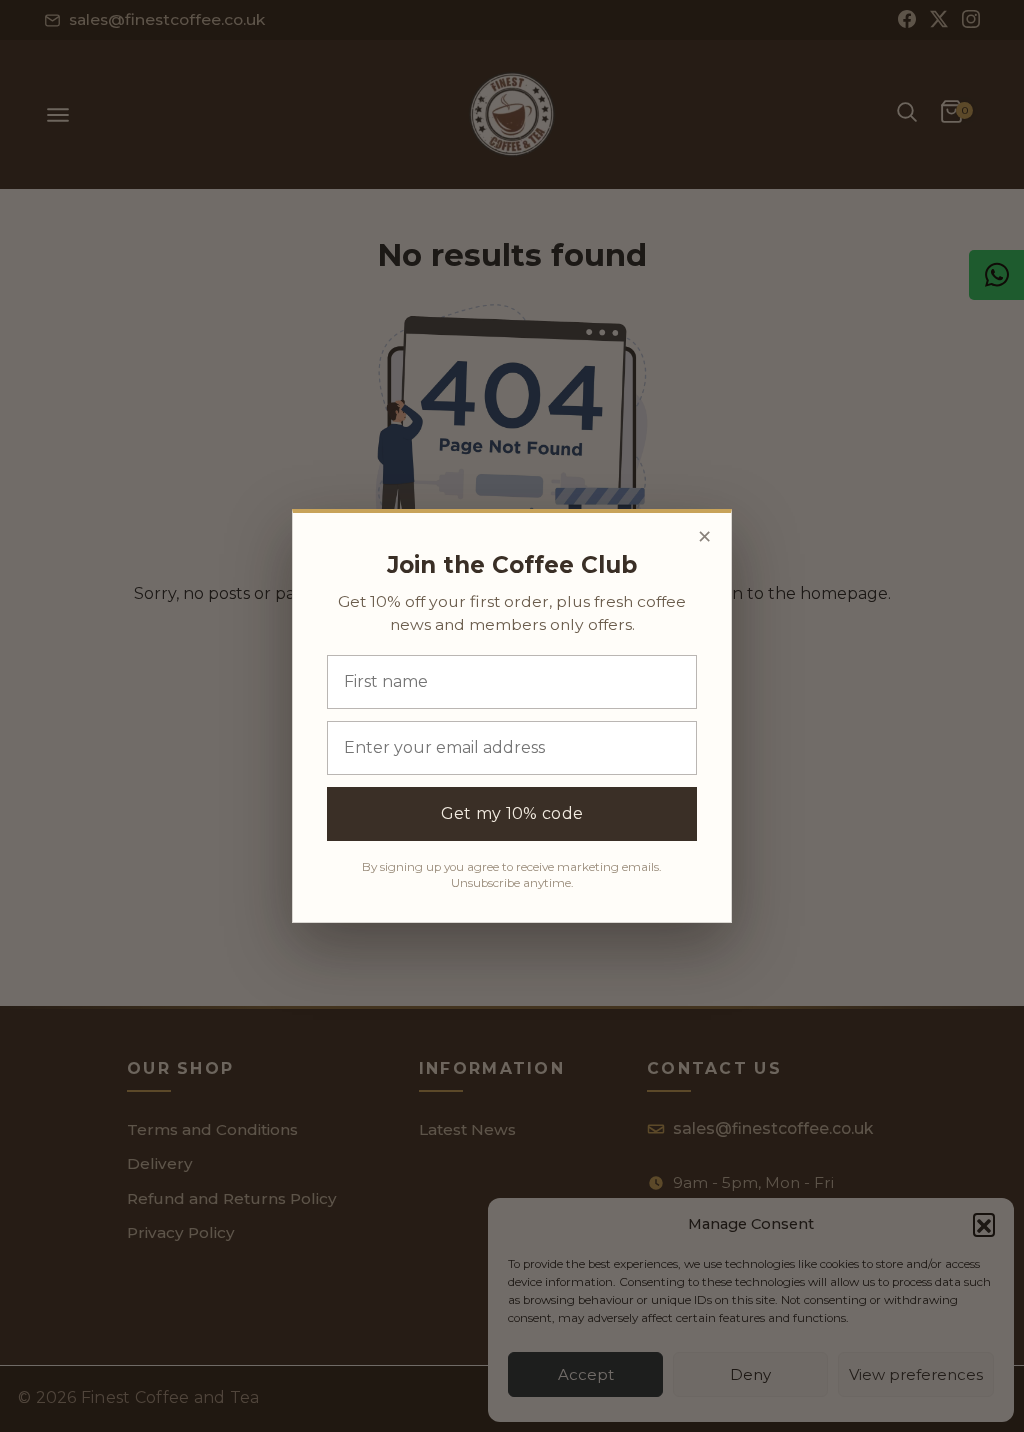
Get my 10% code (512, 813)
